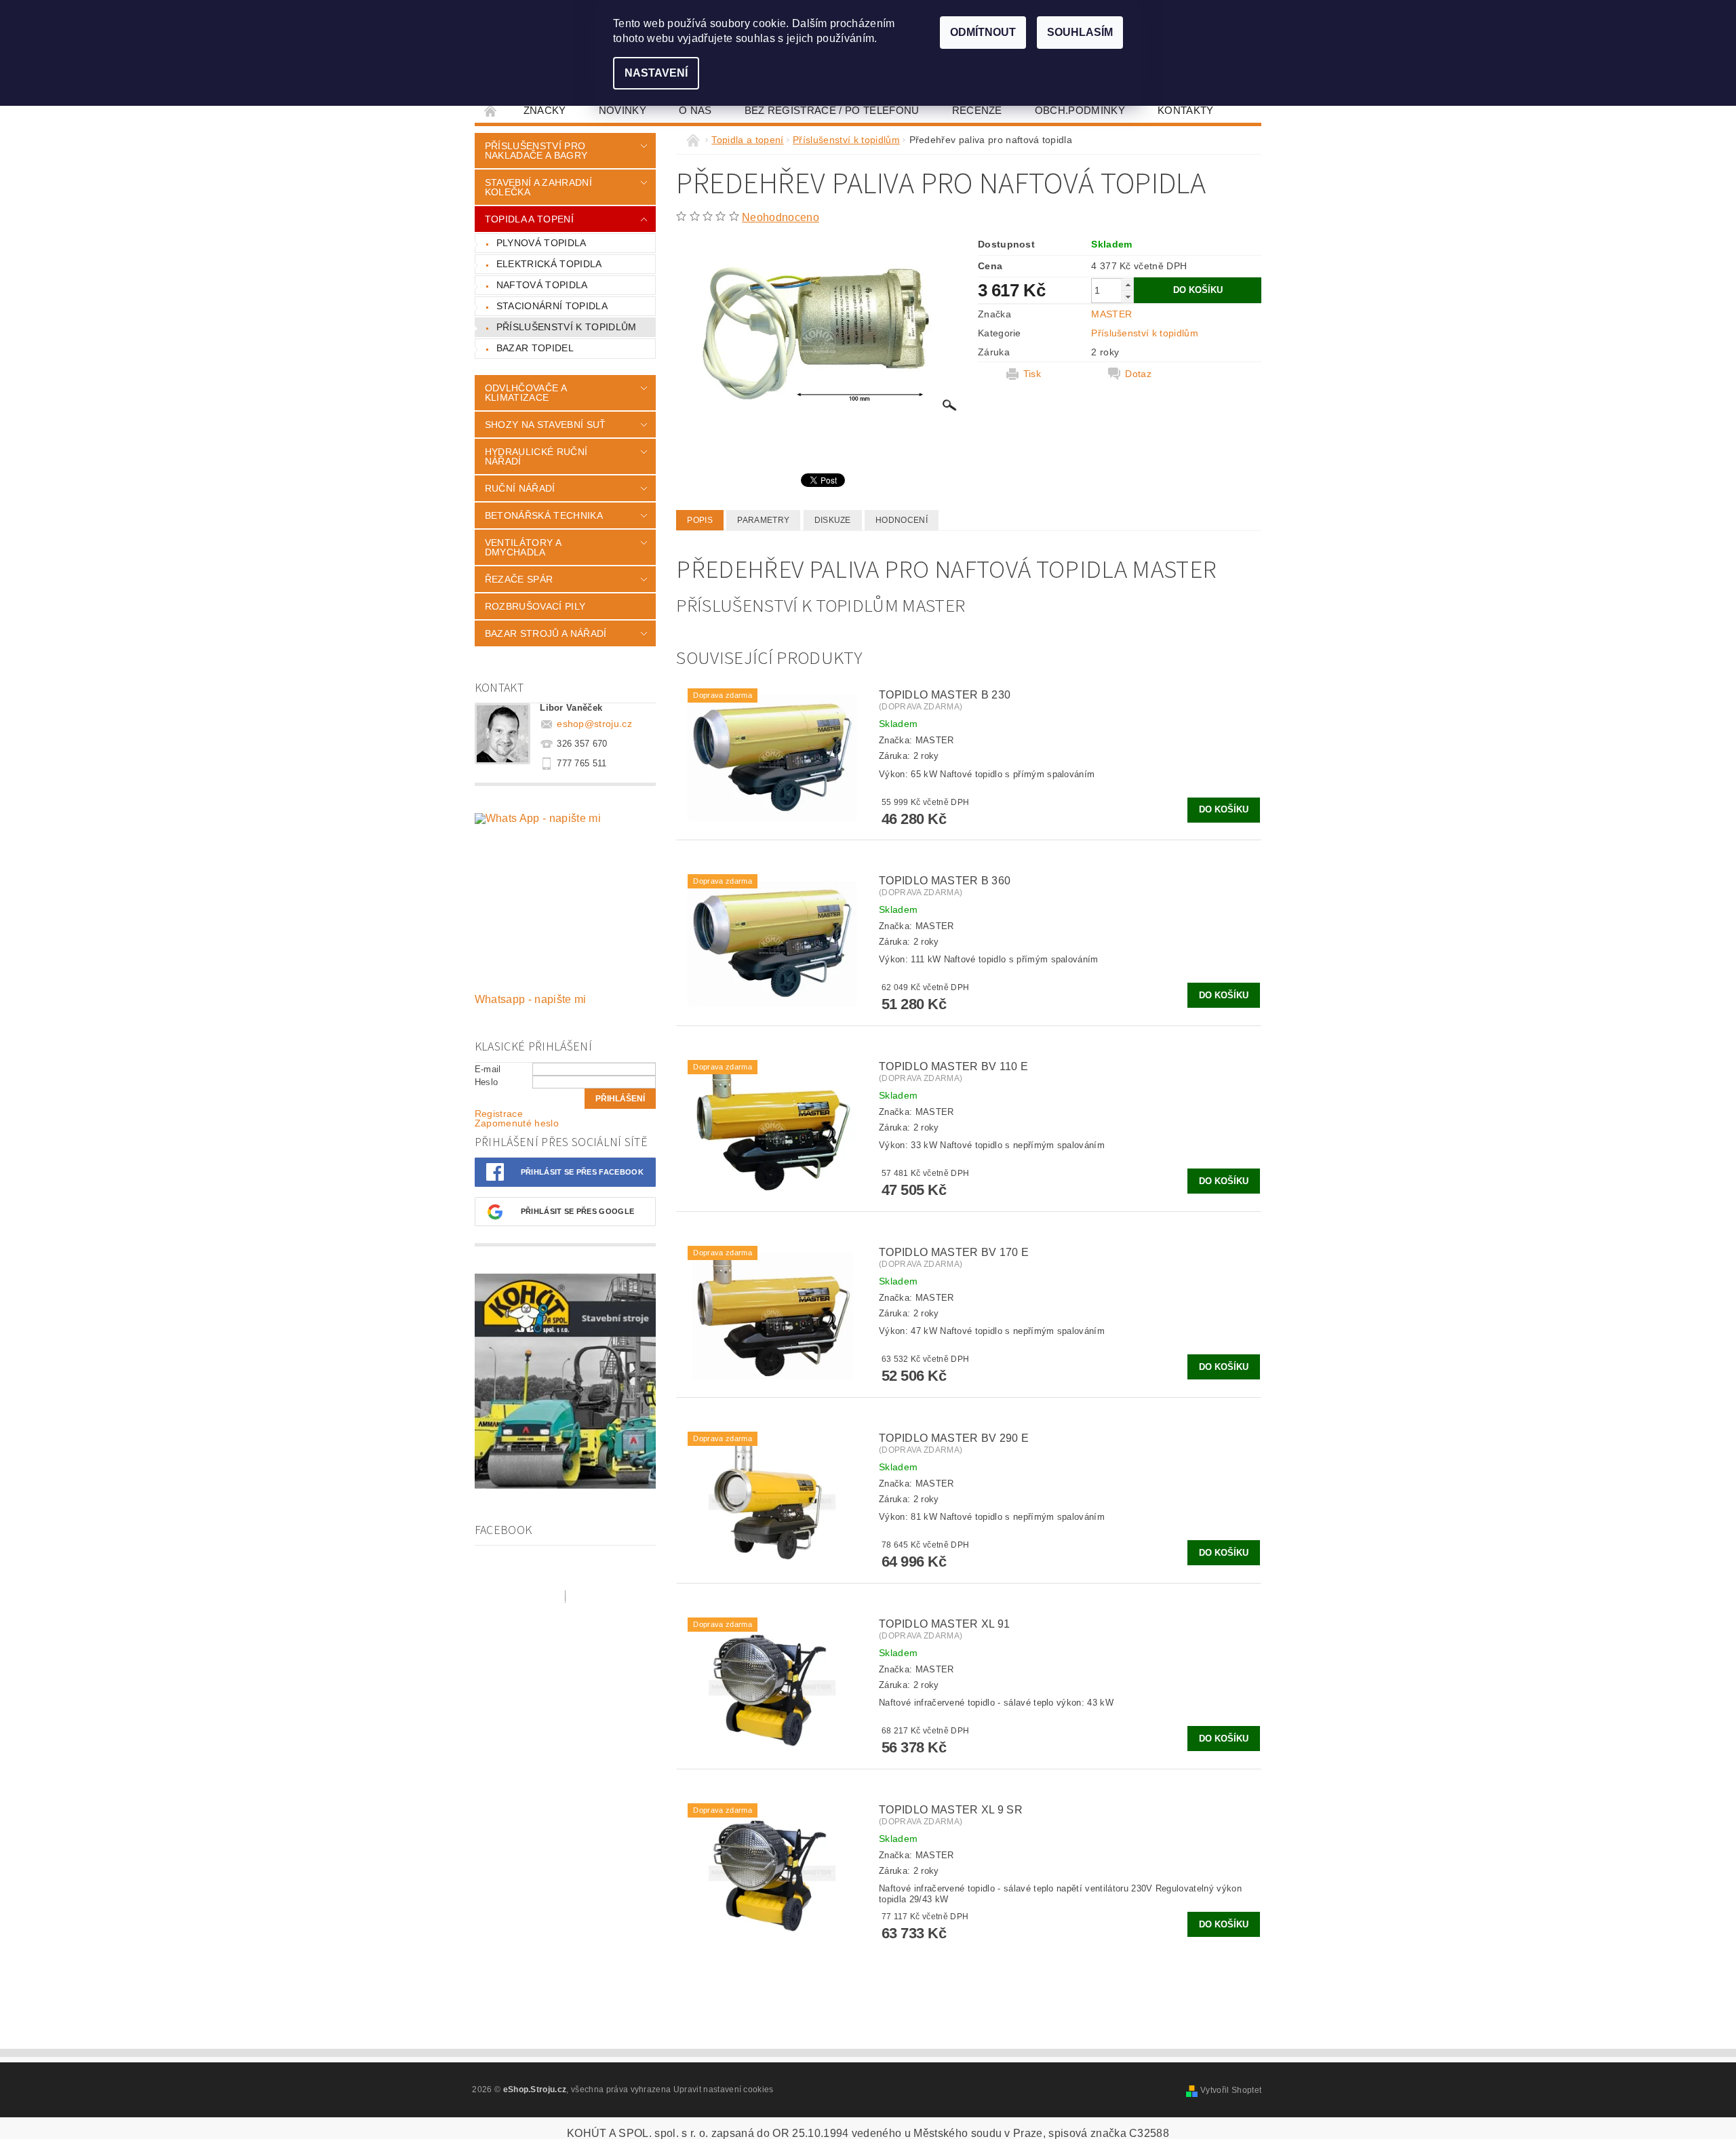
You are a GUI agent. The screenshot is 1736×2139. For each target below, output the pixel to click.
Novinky (623, 110)
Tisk (1032, 374)
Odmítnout (983, 32)
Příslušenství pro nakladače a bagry (536, 151)
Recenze (977, 110)
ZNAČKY (545, 110)
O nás (695, 110)
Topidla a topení (529, 219)
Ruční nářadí (520, 488)
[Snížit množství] (1128, 297)
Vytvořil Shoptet (1231, 2090)
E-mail (488, 1069)
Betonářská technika (544, 515)
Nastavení (656, 73)
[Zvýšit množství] (1128, 284)
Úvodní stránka (491, 110)
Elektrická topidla (549, 264)
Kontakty (1186, 110)
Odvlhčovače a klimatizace (526, 393)
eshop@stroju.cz (594, 724)
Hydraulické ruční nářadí (536, 456)
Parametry (763, 520)
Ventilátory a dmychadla (523, 547)
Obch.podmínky (1080, 110)
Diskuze (833, 520)
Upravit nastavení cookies (724, 2089)
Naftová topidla (542, 285)
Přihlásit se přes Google (578, 1211)
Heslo (487, 1082)
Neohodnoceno (781, 217)
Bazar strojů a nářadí (546, 633)
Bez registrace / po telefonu (832, 110)
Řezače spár (519, 579)
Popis (700, 520)
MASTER (1111, 314)
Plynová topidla (541, 243)
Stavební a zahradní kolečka (538, 187)
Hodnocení (902, 520)
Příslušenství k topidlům (567, 327)
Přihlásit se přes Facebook (582, 1172)
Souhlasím (1080, 32)
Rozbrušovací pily (535, 606)
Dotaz (1138, 374)
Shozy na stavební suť (546, 425)
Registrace (499, 1114)
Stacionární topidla (552, 306)
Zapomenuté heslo (517, 1123)
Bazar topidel (535, 348)
